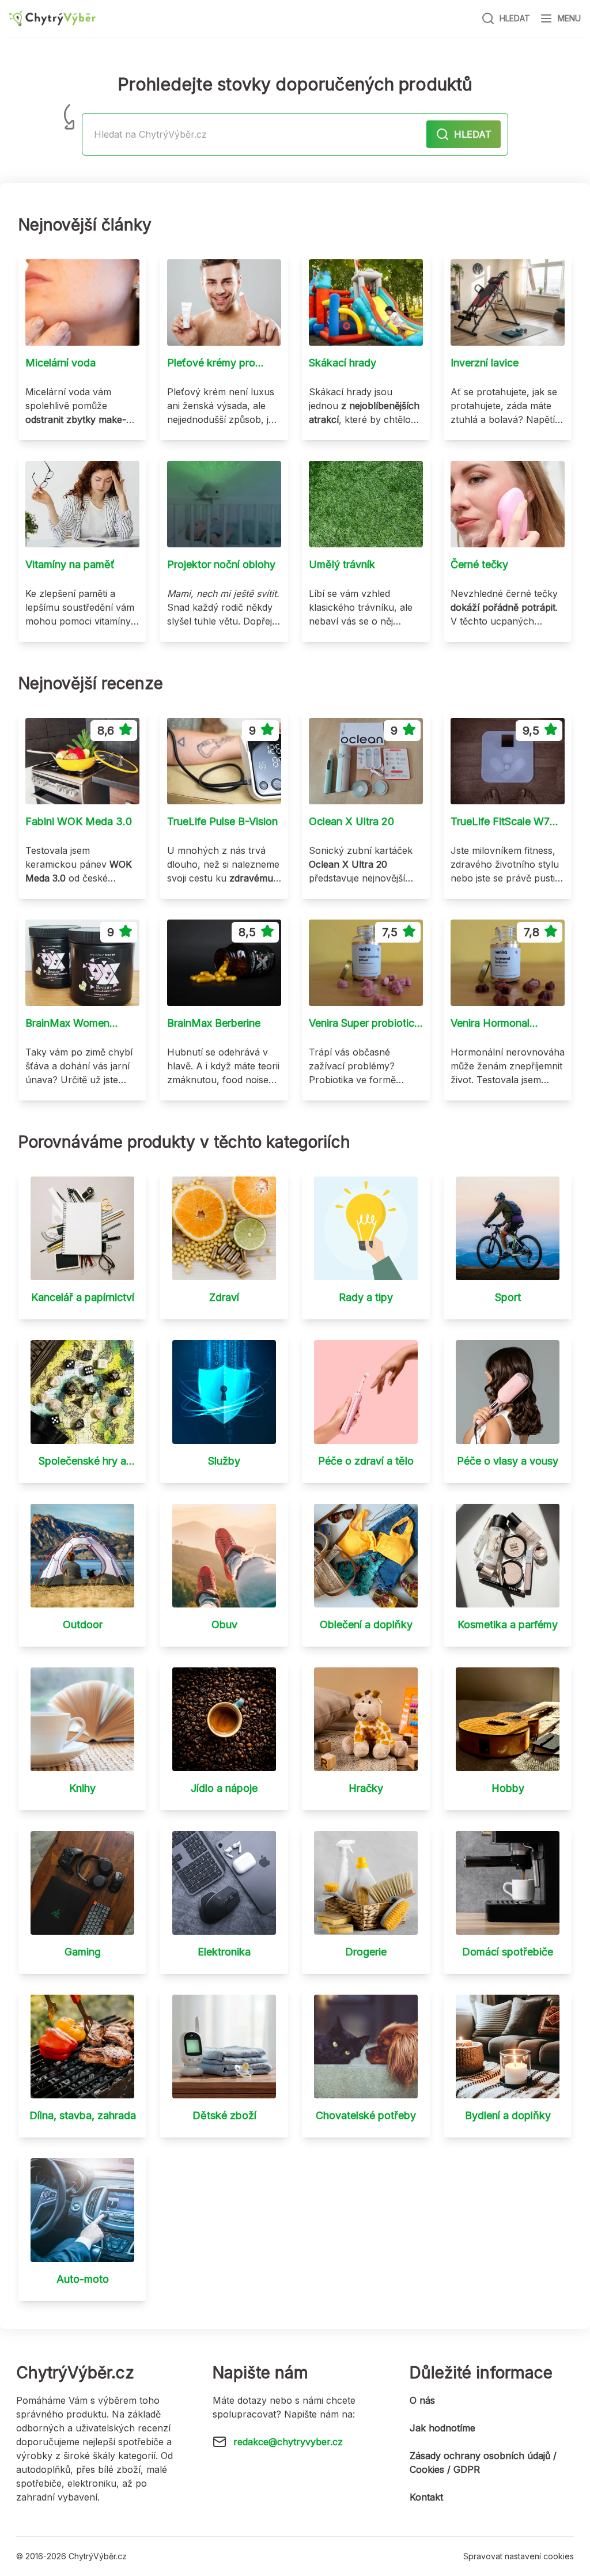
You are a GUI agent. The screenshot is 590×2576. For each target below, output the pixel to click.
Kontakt (426, 2497)
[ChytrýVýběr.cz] (52, 19)
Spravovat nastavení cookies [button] (519, 2556)
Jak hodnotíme (442, 2428)
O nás (422, 2400)
